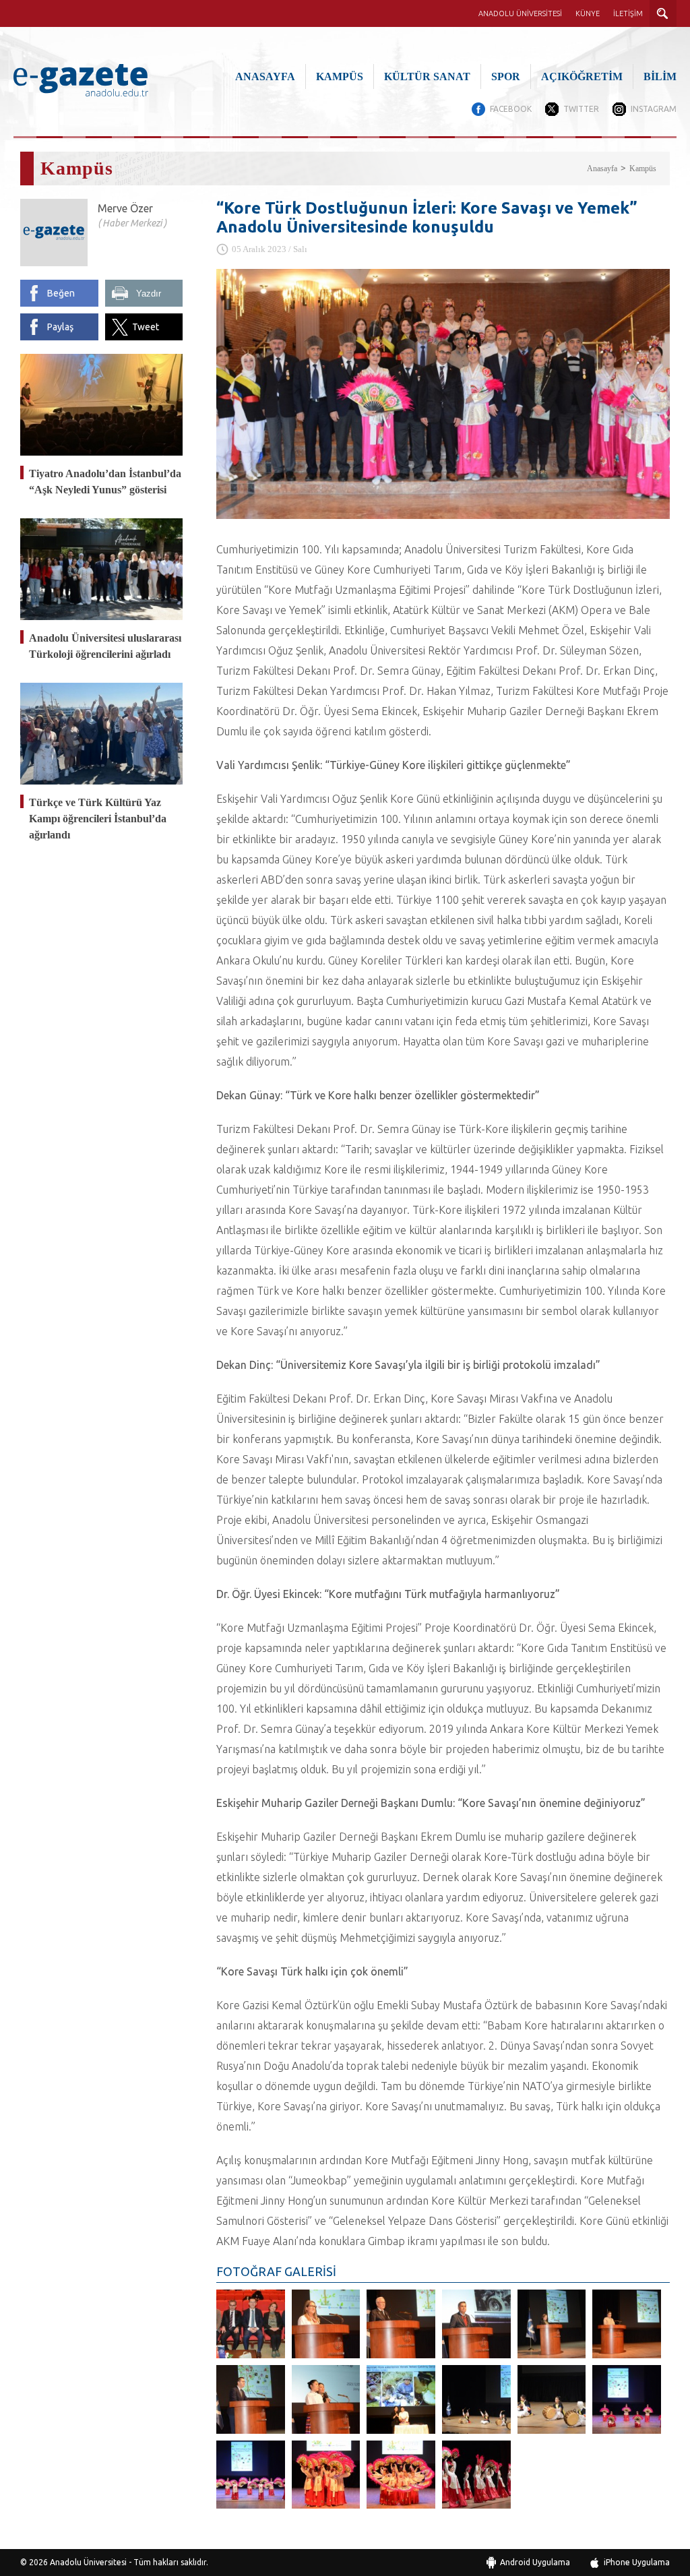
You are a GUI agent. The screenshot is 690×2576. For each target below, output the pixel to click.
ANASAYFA (265, 76)
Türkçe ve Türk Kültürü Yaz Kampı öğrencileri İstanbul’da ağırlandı (98, 819)
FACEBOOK (511, 109)
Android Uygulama (535, 2562)
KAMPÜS (340, 76)
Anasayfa (602, 168)
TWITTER (581, 109)
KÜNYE (588, 13)
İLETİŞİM (628, 13)
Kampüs (643, 168)
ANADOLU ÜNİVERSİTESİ (520, 13)
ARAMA (663, 13)
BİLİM (660, 76)
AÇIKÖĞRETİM (582, 76)
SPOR (506, 76)
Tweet (146, 327)
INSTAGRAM (654, 109)
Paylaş (60, 327)
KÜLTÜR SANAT (427, 76)
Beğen (61, 293)
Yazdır (149, 294)
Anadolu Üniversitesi (88, 2562)
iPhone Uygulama (637, 2562)
